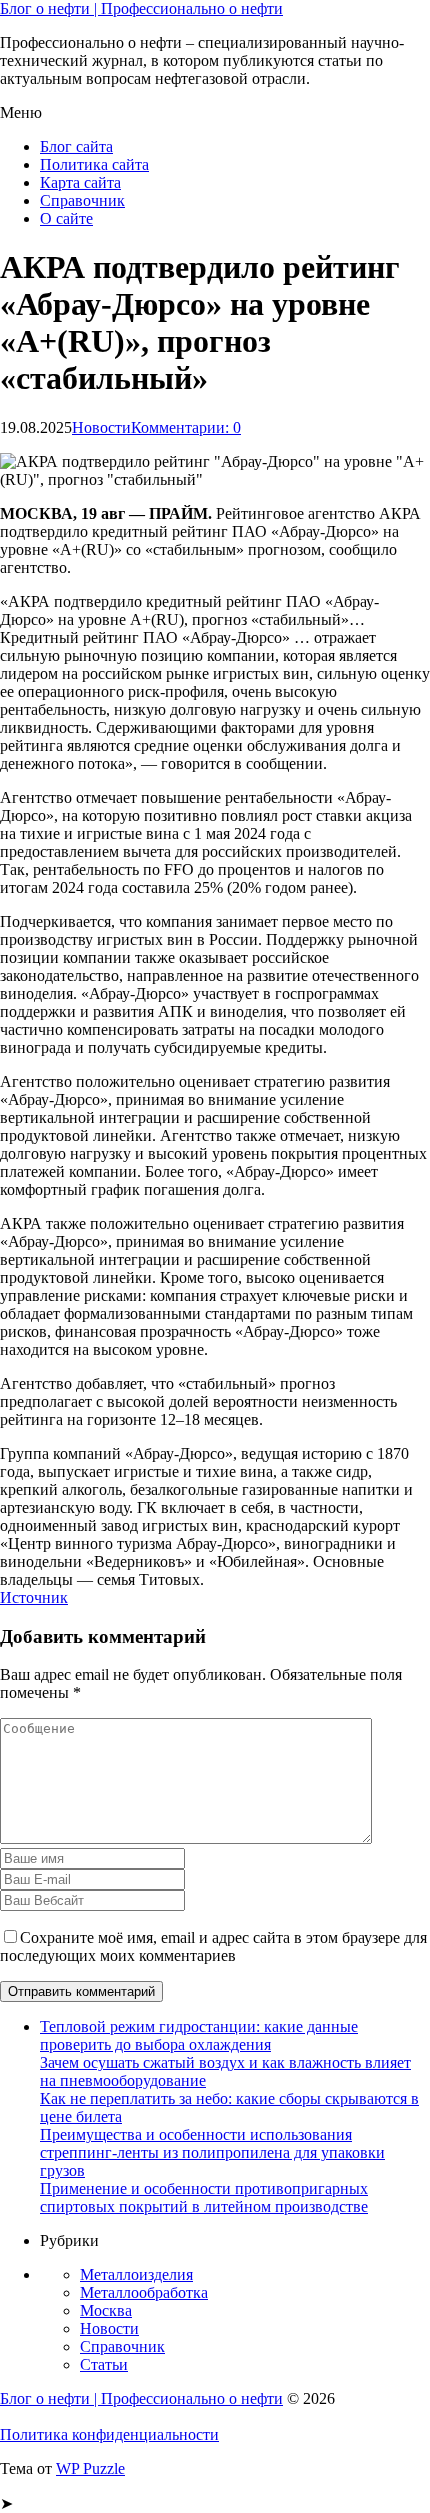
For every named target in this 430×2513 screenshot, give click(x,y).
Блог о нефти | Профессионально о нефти (141, 8)
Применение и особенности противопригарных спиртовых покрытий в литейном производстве (204, 2197)
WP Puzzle (90, 2468)
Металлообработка (144, 2292)
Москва (106, 2310)
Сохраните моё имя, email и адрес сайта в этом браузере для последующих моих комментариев (213, 1946)
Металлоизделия (136, 2274)
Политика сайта (94, 164)
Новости (101, 427)
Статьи (104, 2364)
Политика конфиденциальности (109, 2434)
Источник (34, 1597)
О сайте (66, 218)
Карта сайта (80, 182)
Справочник (82, 200)
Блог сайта (76, 146)
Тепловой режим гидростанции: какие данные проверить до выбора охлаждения (199, 2035)
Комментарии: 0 (186, 427)
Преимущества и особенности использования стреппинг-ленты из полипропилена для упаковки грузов (212, 2152)
